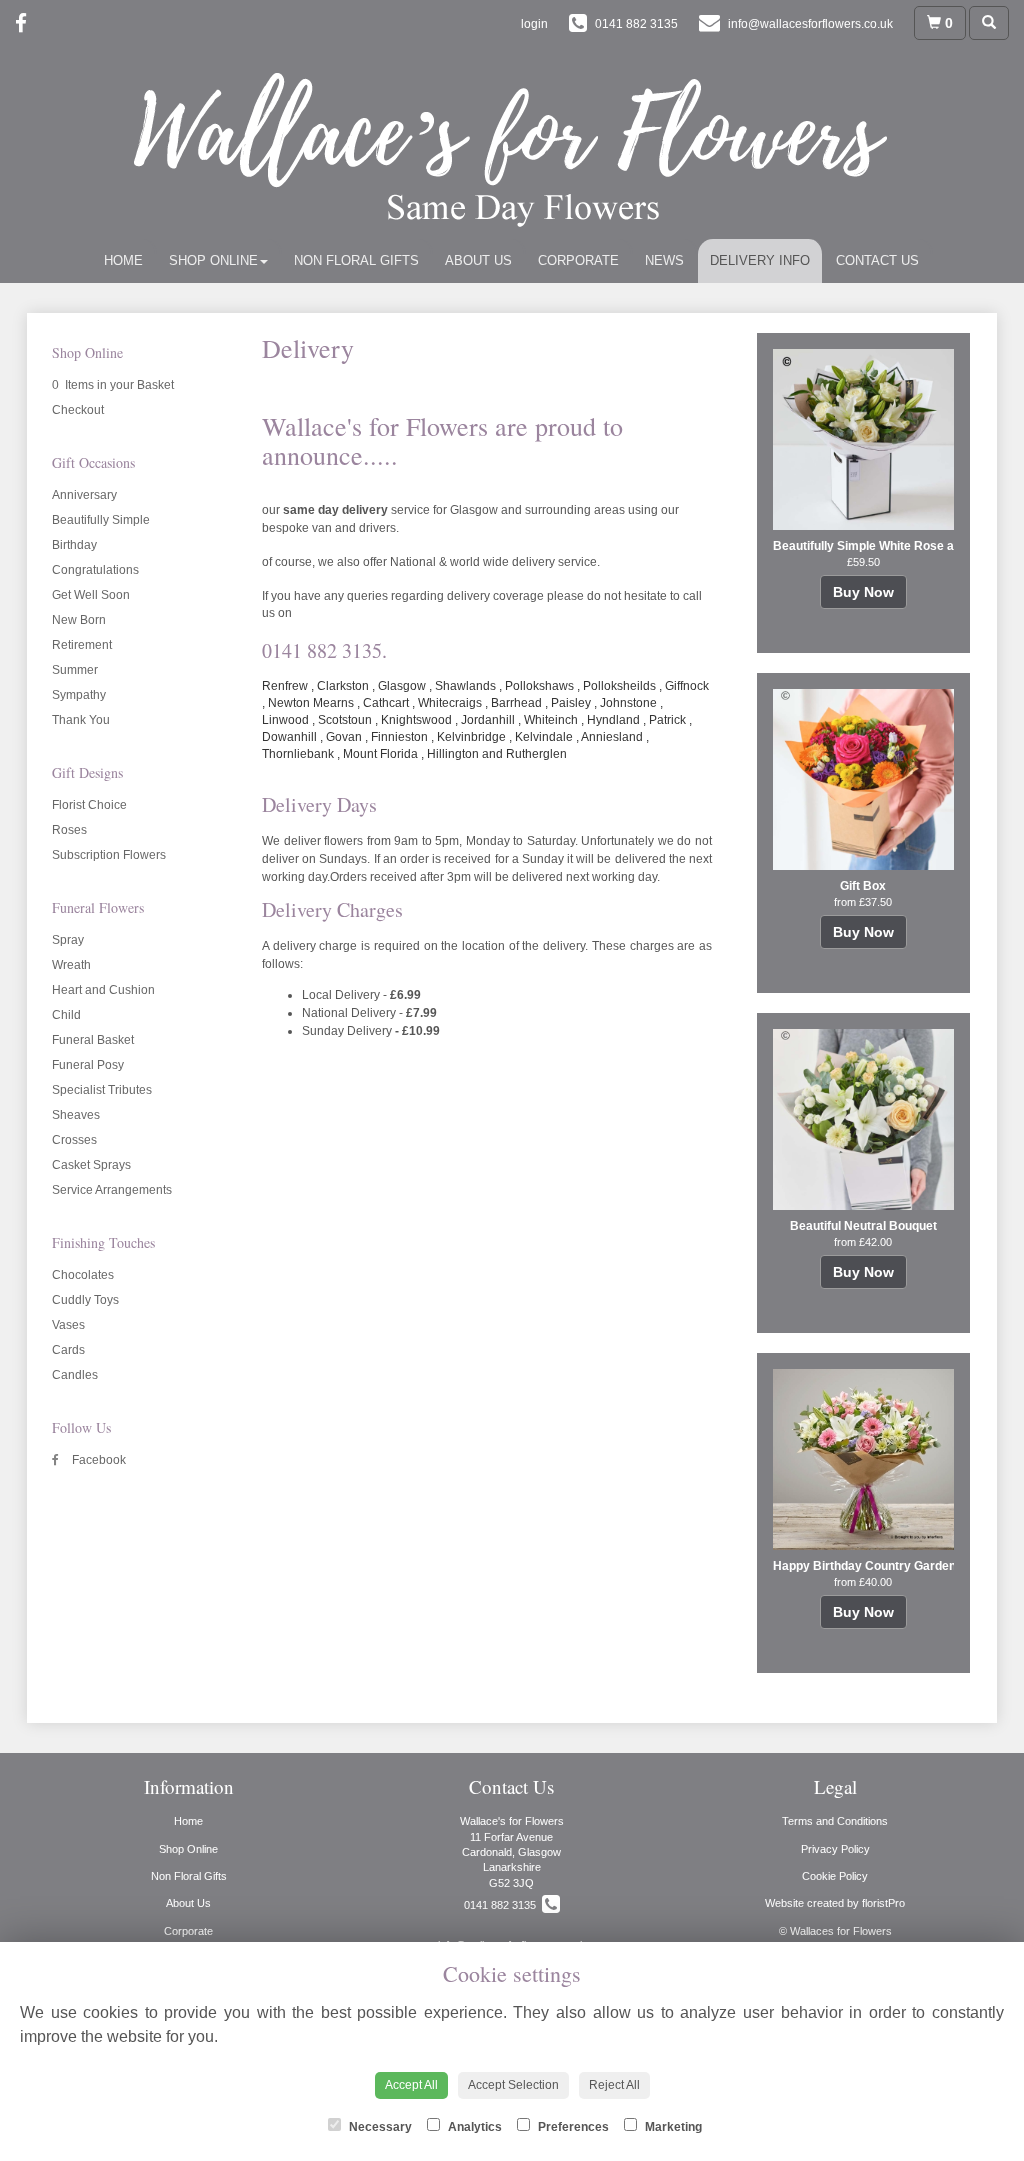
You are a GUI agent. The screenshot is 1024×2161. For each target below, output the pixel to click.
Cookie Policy (835, 1876)
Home (123, 260)
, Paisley (568, 703)
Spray (68, 940)
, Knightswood (413, 720)
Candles (75, 1375)
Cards (68, 1350)
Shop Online (213, 260)
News (664, 260)
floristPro (883, 1903)
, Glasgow (399, 686)
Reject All (614, 2085)
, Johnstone (625, 703)
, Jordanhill (485, 720)
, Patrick (664, 720)
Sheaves (76, 1115)
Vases (68, 1325)
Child (66, 1015)
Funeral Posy (88, 1065)
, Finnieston (396, 737)
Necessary (379, 2127)
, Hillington (450, 754)
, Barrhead (513, 703)
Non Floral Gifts (356, 260)
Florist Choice (89, 805)
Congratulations (95, 570)
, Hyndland (610, 720)
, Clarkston (340, 686)
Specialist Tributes (102, 1090)
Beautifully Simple (101, 520)
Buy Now (863, 592)
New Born (79, 620)
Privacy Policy (835, 1849)
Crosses (74, 1140)
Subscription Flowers (109, 855)
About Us (478, 260)
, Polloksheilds (616, 686)
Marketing (672, 2127)
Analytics (473, 2127)
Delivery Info (760, 260)
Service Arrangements (112, 1190)
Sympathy (79, 695)
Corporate (578, 260)
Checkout (78, 410)
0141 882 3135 (503, 1905)
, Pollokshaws (536, 686)
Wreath (71, 965)
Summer (75, 670)
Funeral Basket (93, 1040)
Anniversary (84, 495)
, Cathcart (383, 703)
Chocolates (83, 1275)
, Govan (341, 737)
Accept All (411, 2085)
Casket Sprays (91, 1165)
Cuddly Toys (85, 1300)
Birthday (74, 545)
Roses (69, 830)
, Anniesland (609, 737)
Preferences (572, 2127)
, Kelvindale (541, 737)
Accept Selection (513, 2085)
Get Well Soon (91, 595)
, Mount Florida (377, 754)
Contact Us (877, 260)
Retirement (82, 645)
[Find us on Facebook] (27, 23)
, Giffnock (684, 686)
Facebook (97, 1460)
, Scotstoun (342, 720)
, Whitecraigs (447, 703)
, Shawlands (462, 686)
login (534, 24)
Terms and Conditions (835, 1821)
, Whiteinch (548, 720)
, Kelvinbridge (468, 737)
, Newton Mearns (308, 703)
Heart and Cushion (103, 990)
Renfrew (285, 686)
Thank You (81, 720)
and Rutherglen (524, 754)
